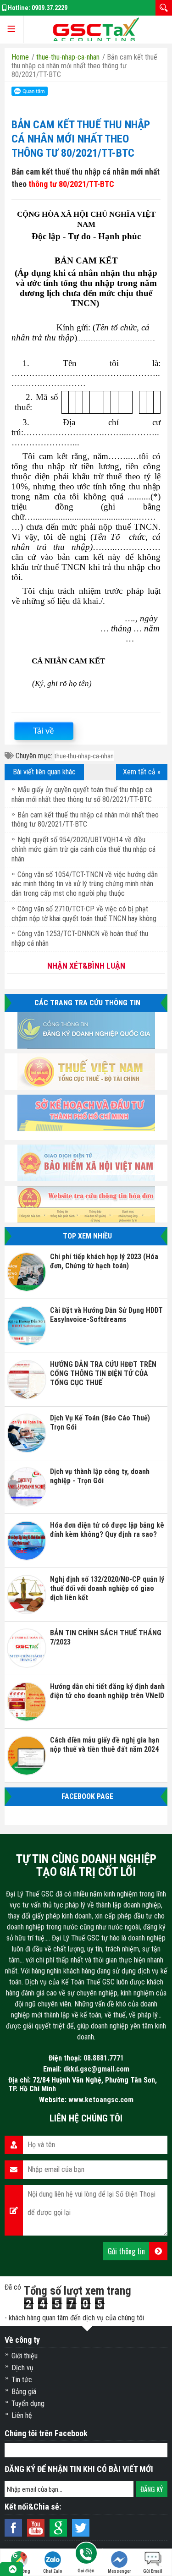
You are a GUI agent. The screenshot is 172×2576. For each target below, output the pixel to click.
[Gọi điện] (86, 2555)
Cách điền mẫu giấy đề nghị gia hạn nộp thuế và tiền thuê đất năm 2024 (105, 1745)
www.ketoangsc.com (101, 2100)
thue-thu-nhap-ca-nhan (84, 756)
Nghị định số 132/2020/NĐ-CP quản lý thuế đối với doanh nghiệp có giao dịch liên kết (107, 1588)
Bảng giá (24, 2392)
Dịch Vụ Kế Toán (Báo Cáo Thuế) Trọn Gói (100, 1422)
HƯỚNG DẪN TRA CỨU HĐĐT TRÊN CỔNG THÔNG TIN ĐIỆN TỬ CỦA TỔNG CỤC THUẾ (103, 1373)
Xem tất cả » (142, 772)
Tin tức (22, 2380)
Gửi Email (153, 2571)
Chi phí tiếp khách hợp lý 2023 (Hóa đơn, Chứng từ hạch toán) (104, 1261)
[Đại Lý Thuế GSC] (96, 30)
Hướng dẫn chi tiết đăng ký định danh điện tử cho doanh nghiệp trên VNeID (107, 1691)
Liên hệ (22, 2415)
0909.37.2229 (50, 8)
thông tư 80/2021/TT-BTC (71, 184)
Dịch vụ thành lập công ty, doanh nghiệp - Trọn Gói (100, 1476)
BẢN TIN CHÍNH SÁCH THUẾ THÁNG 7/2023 (106, 1637)
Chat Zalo (53, 2571)
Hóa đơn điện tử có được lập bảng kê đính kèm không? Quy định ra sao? (107, 1530)
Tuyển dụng (28, 2403)
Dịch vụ (22, 2368)
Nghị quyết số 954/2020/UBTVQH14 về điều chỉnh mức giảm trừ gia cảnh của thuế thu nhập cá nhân (83, 849)
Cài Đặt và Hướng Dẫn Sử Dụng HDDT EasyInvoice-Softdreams (106, 1315)
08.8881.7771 (104, 2058)
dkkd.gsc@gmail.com (96, 2069)
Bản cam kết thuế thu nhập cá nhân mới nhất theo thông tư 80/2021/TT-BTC (81, 139)
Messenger (119, 2571)
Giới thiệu (25, 2356)
